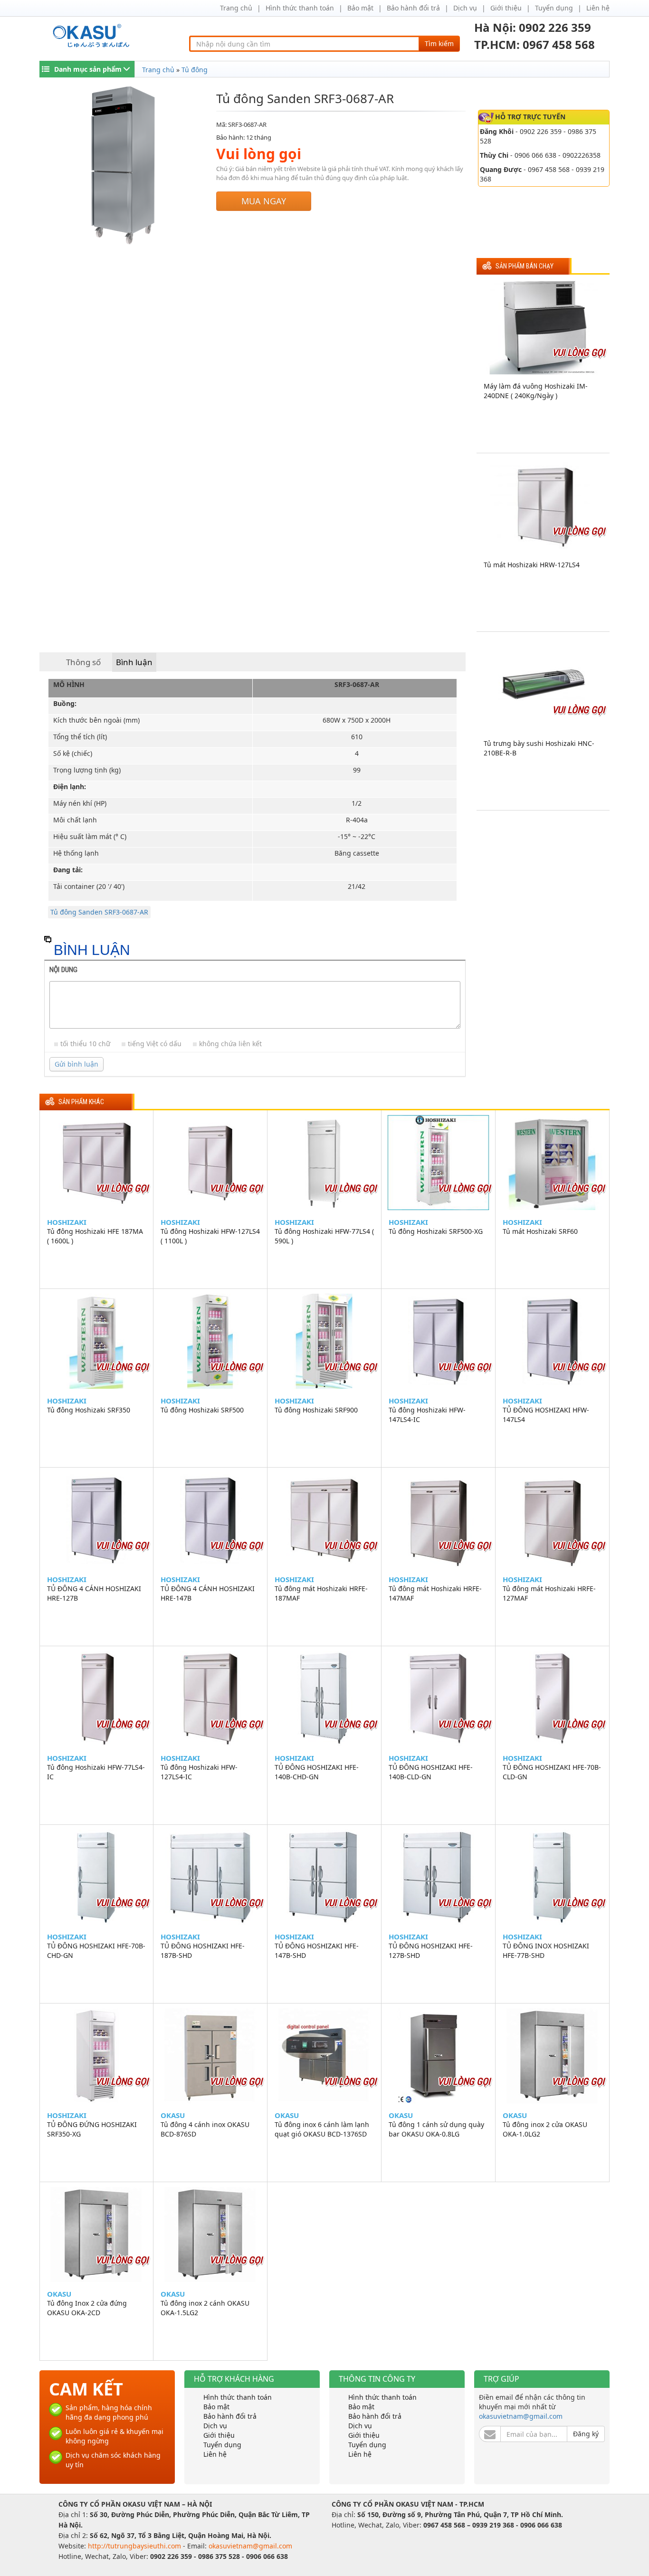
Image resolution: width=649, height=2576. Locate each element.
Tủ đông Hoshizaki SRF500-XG (436, 1231)
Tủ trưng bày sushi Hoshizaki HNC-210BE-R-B (539, 748)
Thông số (83, 662)
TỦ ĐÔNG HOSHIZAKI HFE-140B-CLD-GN (431, 1772)
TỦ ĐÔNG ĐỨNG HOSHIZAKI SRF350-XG (92, 2129)
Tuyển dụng (554, 8)
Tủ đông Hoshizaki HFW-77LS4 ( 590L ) (324, 1236)
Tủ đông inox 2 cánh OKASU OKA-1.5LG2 (205, 2308)
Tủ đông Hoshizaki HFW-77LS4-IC (96, 1772)
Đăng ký (586, 2434)
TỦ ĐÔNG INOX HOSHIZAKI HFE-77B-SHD (546, 1951)
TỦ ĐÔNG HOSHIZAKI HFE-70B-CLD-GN (552, 1772)
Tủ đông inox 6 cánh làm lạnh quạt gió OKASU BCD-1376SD (322, 2129)
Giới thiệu (506, 8)
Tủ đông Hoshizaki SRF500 (202, 1410)
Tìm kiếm (439, 43)
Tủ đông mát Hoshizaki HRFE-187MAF (321, 1593)
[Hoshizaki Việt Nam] (93, 36)
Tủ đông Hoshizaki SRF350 (89, 1410)
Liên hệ (598, 8)
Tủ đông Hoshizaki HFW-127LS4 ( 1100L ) (210, 1236)
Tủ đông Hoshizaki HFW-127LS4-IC (199, 1772)
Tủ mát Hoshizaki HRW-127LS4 (532, 565)
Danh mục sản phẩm (88, 69)
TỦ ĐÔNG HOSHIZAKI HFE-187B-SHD (203, 1951)
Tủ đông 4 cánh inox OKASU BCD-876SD (205, 2129)
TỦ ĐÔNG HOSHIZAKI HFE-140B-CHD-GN (317, 1772)
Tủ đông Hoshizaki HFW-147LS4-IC (427, 1415)
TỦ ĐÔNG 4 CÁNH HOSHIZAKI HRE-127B (94, 1593)
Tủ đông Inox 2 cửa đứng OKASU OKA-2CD (87, 2308)
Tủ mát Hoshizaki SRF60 (540, 1231)
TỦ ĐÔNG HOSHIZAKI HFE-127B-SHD (431, 1951)
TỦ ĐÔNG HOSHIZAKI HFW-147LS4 (546, 1415)
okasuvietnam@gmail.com (521, 2416)
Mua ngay (264, 201)
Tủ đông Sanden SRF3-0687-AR (99, 912)
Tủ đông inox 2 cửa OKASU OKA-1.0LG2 (545, 2129)
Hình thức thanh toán (300, 8)
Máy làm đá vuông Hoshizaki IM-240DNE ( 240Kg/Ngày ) (536, 391)
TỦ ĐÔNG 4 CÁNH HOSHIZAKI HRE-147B (208, 1593)
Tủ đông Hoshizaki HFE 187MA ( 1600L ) (95, 1236)
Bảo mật (360, 8)
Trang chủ (236, 8)
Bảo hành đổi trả (413, 8)
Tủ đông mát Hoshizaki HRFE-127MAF (549, 1593)
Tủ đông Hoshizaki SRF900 (316, 1410)
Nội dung (63, 970)
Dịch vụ (465, 8)
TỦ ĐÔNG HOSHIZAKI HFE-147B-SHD (317, 1951)
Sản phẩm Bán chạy (525, 266)
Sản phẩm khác (81, 1102)
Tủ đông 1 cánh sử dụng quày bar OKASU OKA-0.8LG (436, 2129)
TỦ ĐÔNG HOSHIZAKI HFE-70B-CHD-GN (96, 1951)
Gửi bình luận (76, 1064)
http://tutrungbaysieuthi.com (135, 2546)
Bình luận (134, 662)
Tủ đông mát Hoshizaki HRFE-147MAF (435, 1593)
